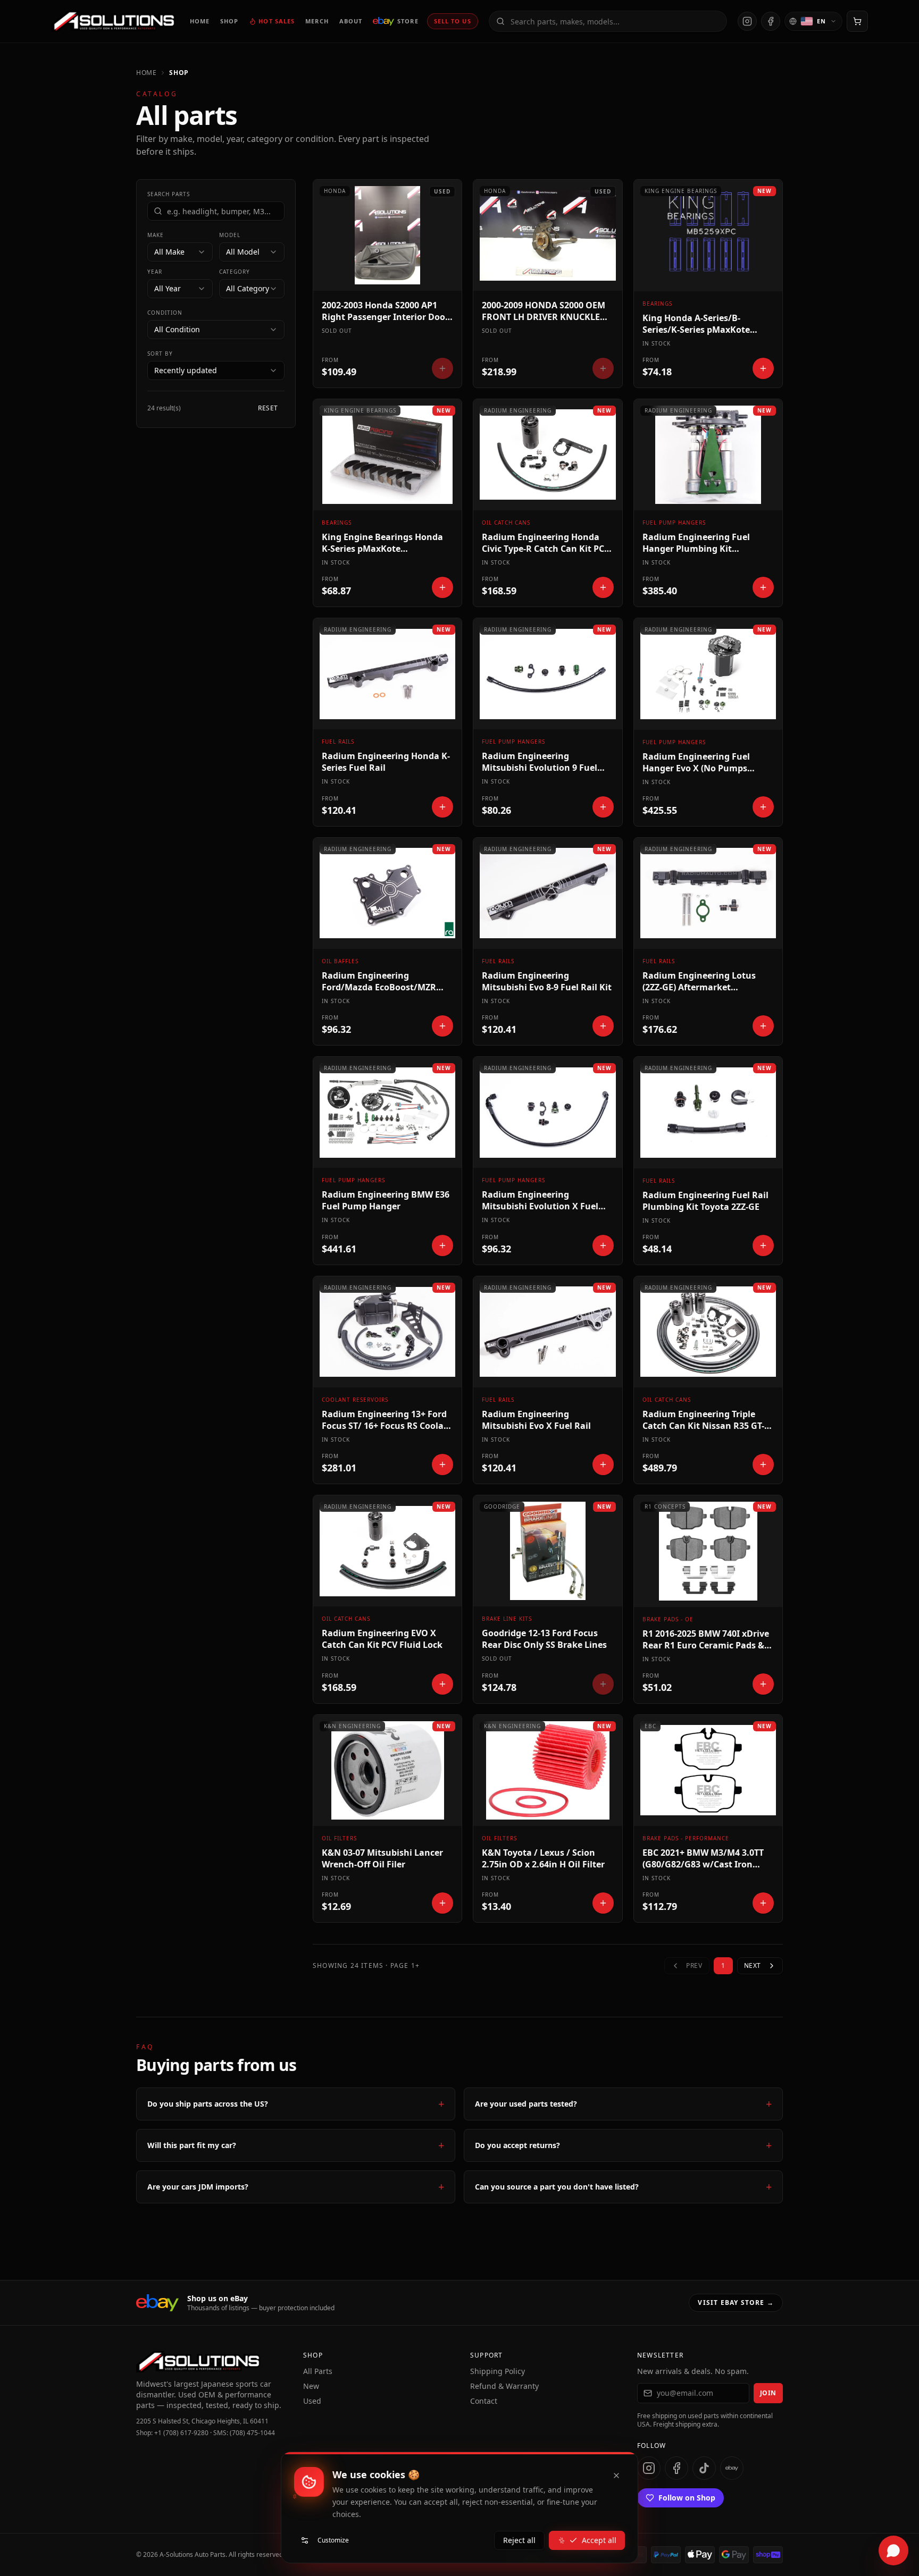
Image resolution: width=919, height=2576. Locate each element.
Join (768, 2393)
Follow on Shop (687, 2498)
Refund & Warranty (504, 2386)
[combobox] (180, 252)
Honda (335, 191)
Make (156, 235)
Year (155, 272)
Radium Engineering (518, 410)
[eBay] (732, 2468)
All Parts (318, 2371)
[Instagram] (747, 21)
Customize (333, 2540)
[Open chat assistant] (893, 2550)
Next (753, 1965)
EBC (650, 1726)
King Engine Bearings (681, 191)
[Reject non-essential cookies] (616, 2476)
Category (235, 272)
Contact (484, 2401)
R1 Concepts (665, 1506)
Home (146, 73)
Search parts (169, 194)
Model (230, 235)
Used (312, 2401)
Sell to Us (453, 21)
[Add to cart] (763, 368)
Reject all (519, 2540)
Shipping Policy (498, 2371)
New (311, 2386)
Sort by (160, 353)
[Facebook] (771, 21)
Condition (165, 313)
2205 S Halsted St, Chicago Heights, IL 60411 (202, 2421)
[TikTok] (704, 2468)
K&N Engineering (352, 1726)
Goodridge (502, 1506)
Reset (268, 408)
